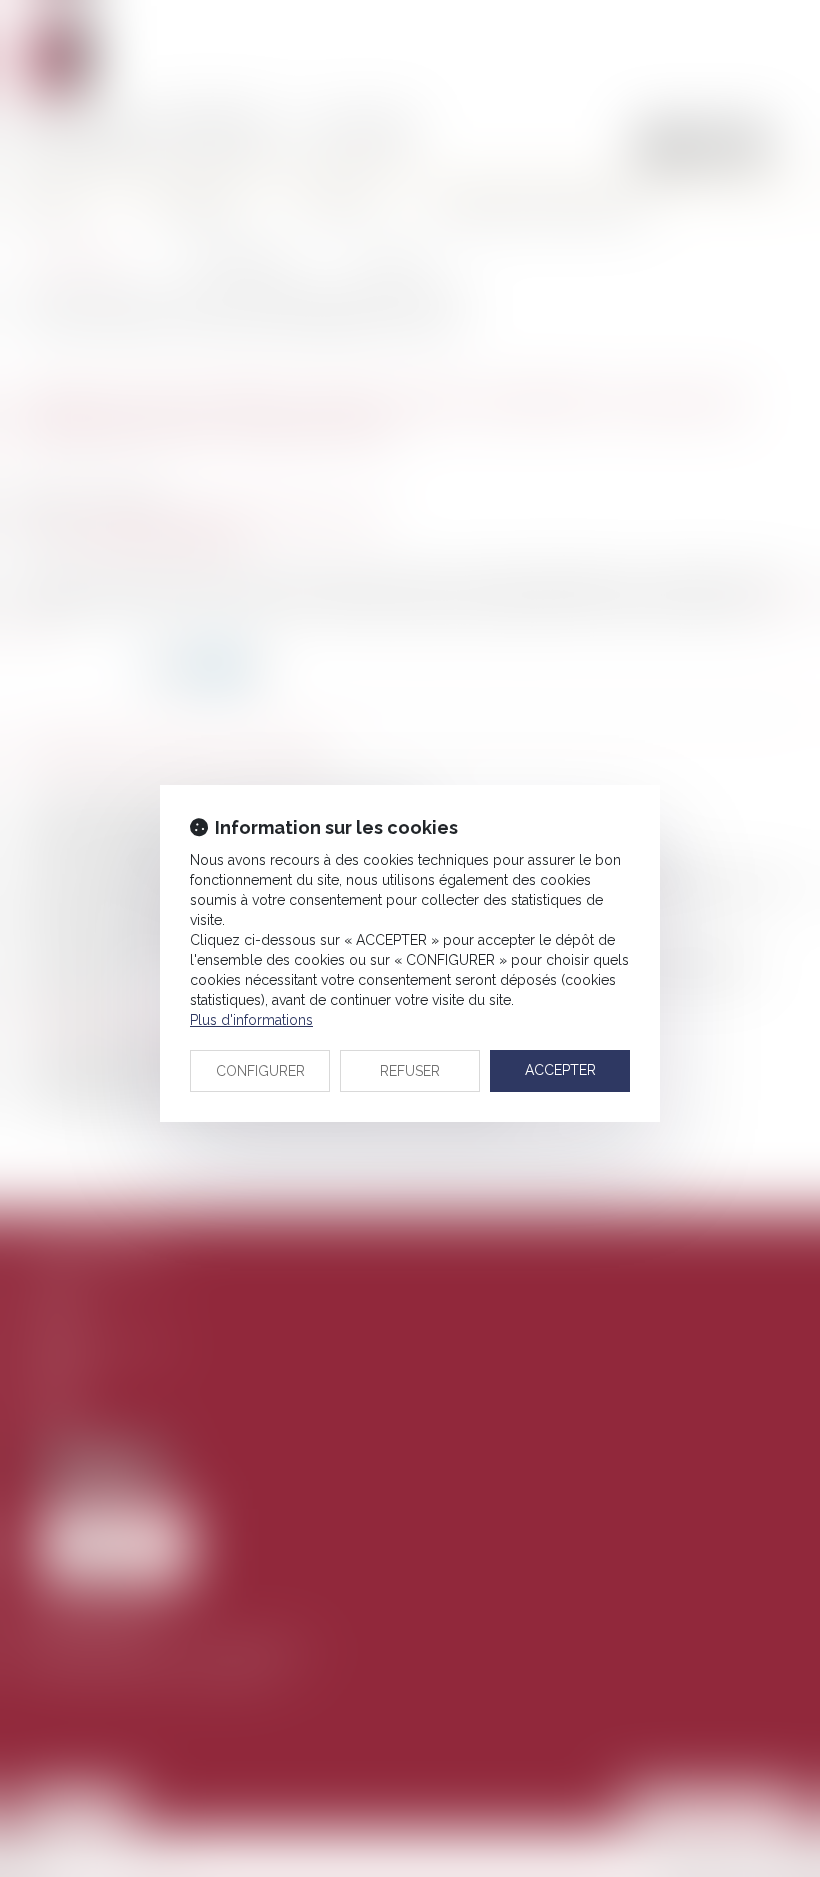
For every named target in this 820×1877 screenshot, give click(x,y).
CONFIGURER (260, 1071)
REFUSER (410, 1071)
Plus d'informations (251, 1020)
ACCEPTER (560, 1070)
